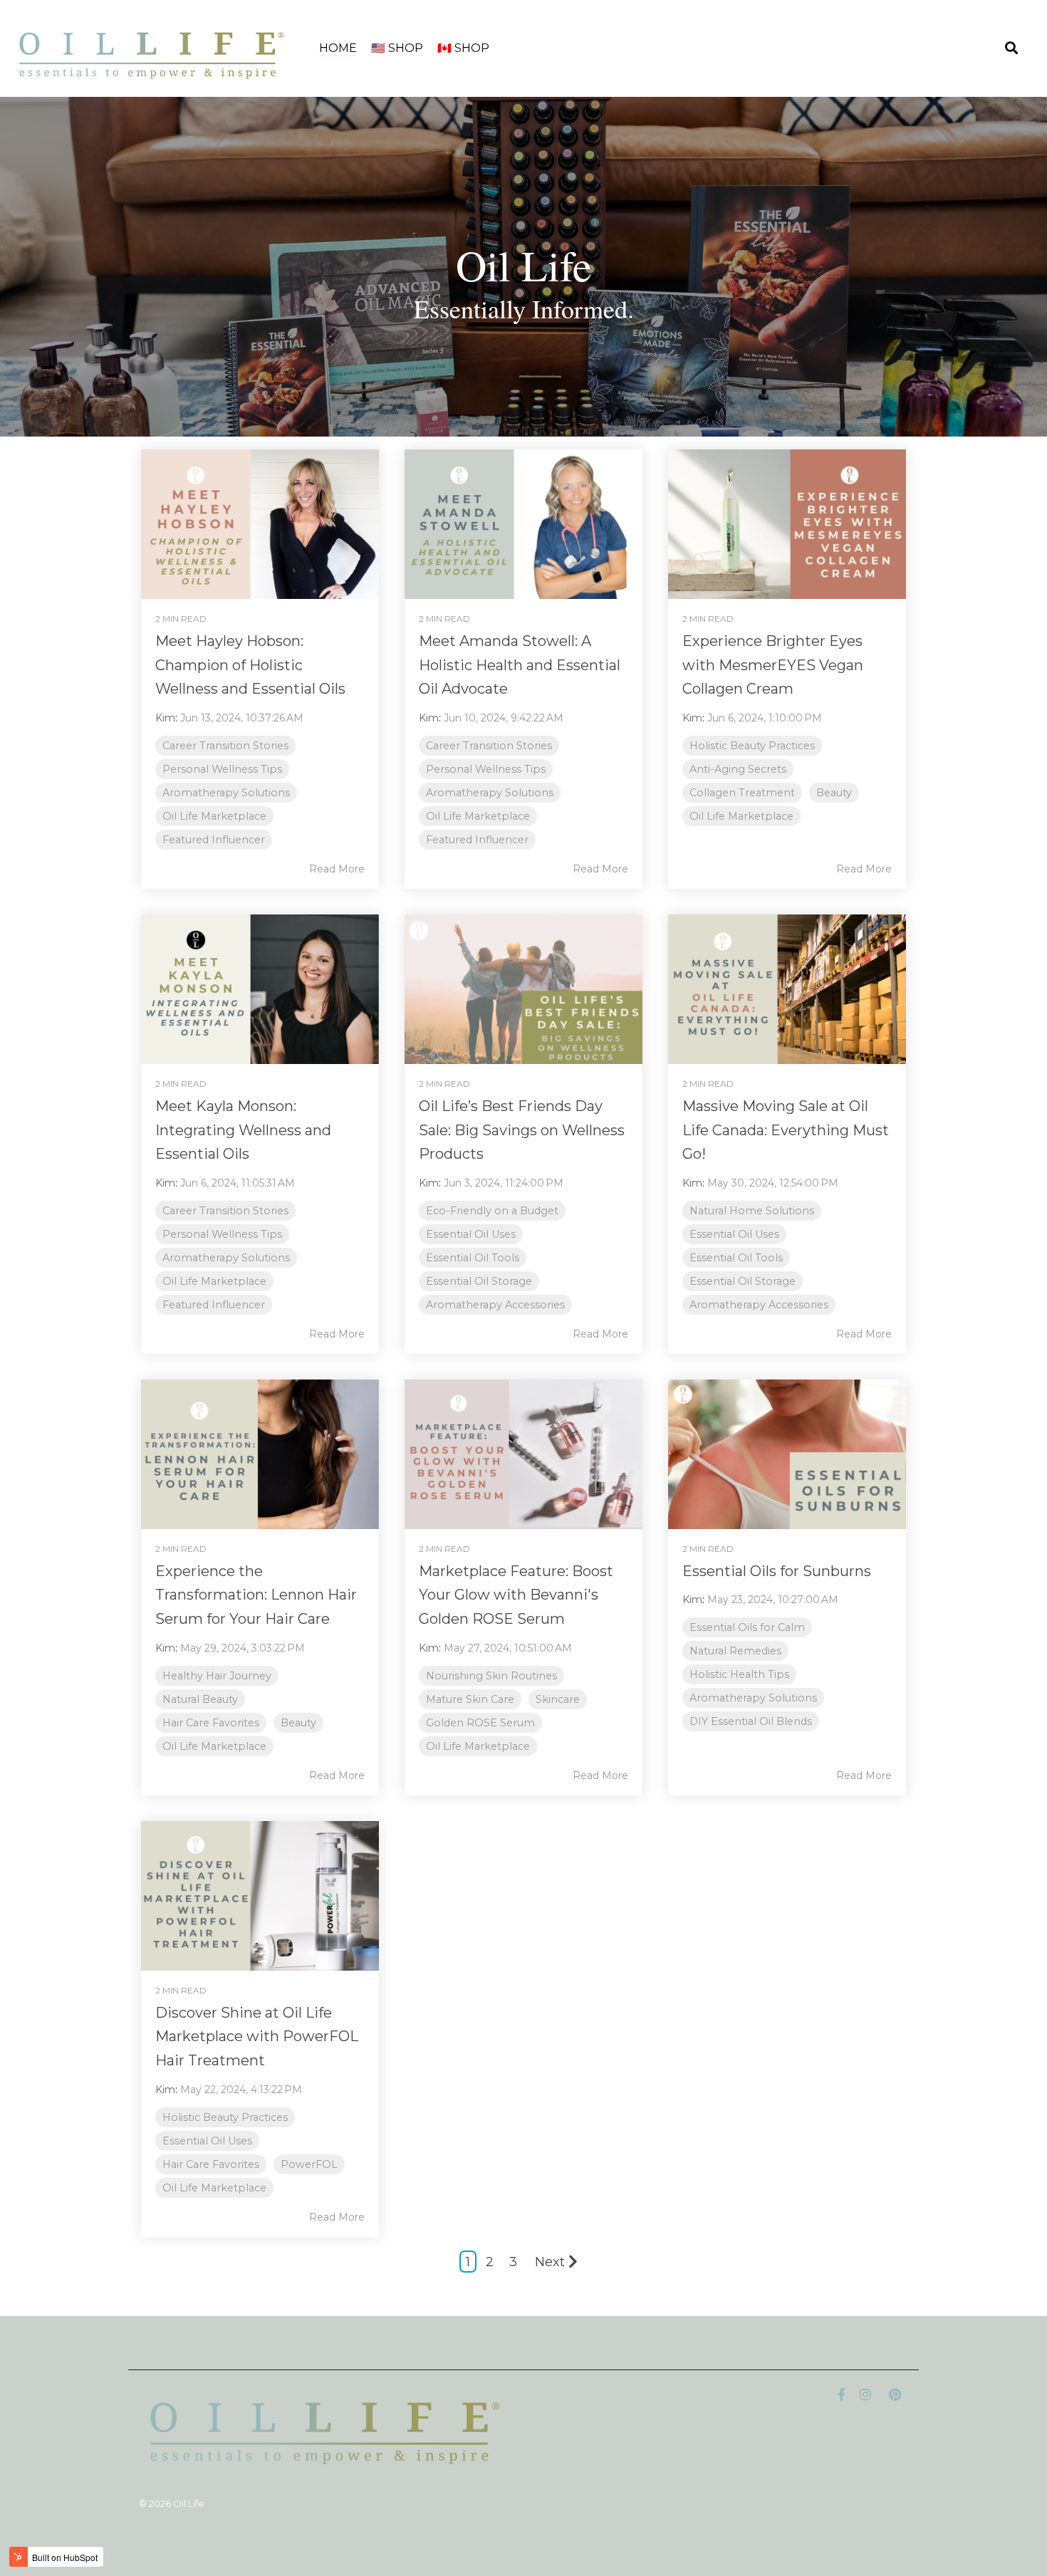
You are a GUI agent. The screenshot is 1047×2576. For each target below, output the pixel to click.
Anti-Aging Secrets (738, 769)
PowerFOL (309, 2164)
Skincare (558, 1699)
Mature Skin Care (470, 1699)
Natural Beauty (200, 1699)
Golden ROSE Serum (480, 1723)
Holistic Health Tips (739, 1674)
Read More (337, 869)
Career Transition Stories (225, 746)
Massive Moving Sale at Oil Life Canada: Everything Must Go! (786, 1130)
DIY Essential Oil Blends (751, 1721)
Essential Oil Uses (471, 1234)
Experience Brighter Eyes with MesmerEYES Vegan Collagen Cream (773, 665)
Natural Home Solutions (752, 1211)
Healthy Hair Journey (217, 1676)
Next (550, 2262)
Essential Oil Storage (479, 1281)
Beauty (834, 793)
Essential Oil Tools (473, 1258)
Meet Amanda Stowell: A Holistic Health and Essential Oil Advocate (520, 665)
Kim (165, 718)
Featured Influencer (214, 840)
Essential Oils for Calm (747, 1627)
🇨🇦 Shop (463, 48)
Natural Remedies (735, 1651)
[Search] (1011, 49)
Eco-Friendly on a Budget (492, 1211)
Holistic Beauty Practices (752, 746)
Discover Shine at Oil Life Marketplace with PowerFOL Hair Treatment (257, 2037)
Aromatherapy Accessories (495, 1305)
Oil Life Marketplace (214, 816)
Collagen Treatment (742, 793)
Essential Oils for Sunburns (777, 1571)
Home (338, 48)
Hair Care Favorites (211, 1723)
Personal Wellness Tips (222, 769)
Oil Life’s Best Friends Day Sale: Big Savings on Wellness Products (522, 1130)
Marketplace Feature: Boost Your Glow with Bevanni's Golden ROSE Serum (516, 1595)
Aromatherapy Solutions (226, 793)
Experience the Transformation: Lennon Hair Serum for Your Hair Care (256, 1595)
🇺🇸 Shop (397, 48)
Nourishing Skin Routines (491, 1676)
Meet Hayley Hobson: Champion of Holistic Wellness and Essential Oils (250, 665)
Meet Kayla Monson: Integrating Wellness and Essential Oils (243, 1130)
